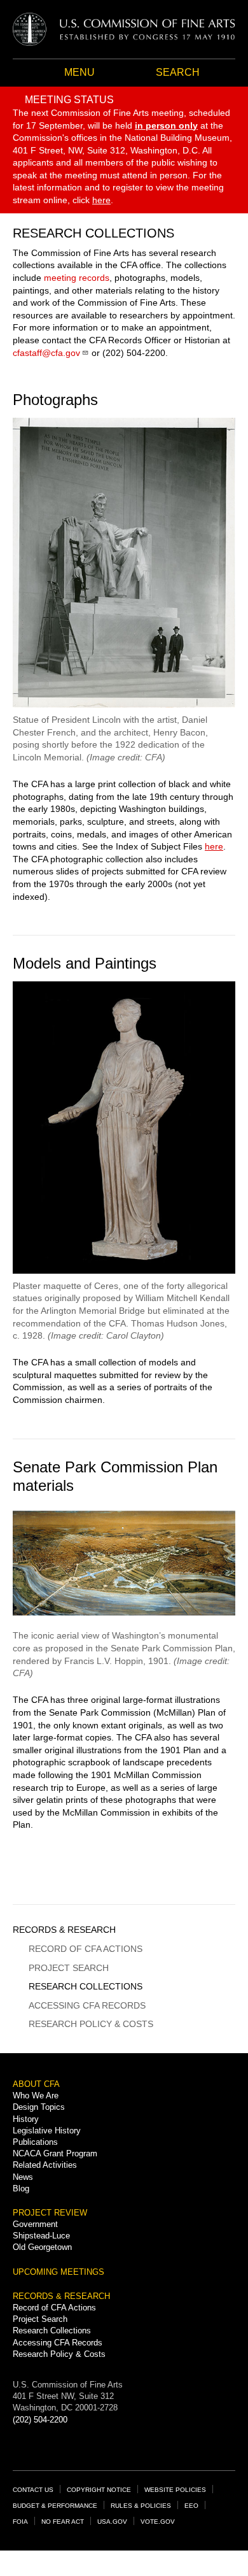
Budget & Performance (55, 2506)
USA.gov (112, 2522)
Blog (21, 2188)
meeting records (77, 278)
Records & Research (64, 1930)
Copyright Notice (99, 2490)
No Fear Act (63, 2522)
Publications (35, 2142)
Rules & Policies (141, 2506)
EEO (191, 2506)
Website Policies (175, 2490)
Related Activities (45, 2165)
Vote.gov (158, 2522)
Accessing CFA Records (87, 2005)
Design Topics (39, 2107)
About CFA (36, 2084)
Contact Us (33, 2490)
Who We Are (36, 2096)
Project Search (69, 1968)
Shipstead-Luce (41, 2236)
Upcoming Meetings (59, 2272)
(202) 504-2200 (40, 2420)
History (26, 2119)
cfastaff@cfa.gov (46, 353)
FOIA (20, 2522)
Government (35, 2224)
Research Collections (86, 1986)
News (23, 2177)
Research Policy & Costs (91, 2024)
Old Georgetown (42, 2247)
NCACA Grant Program (55, 2153)
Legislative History (47, 2131)
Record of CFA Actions (86, 1949)
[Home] (124, 29)
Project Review (50, 2213)
